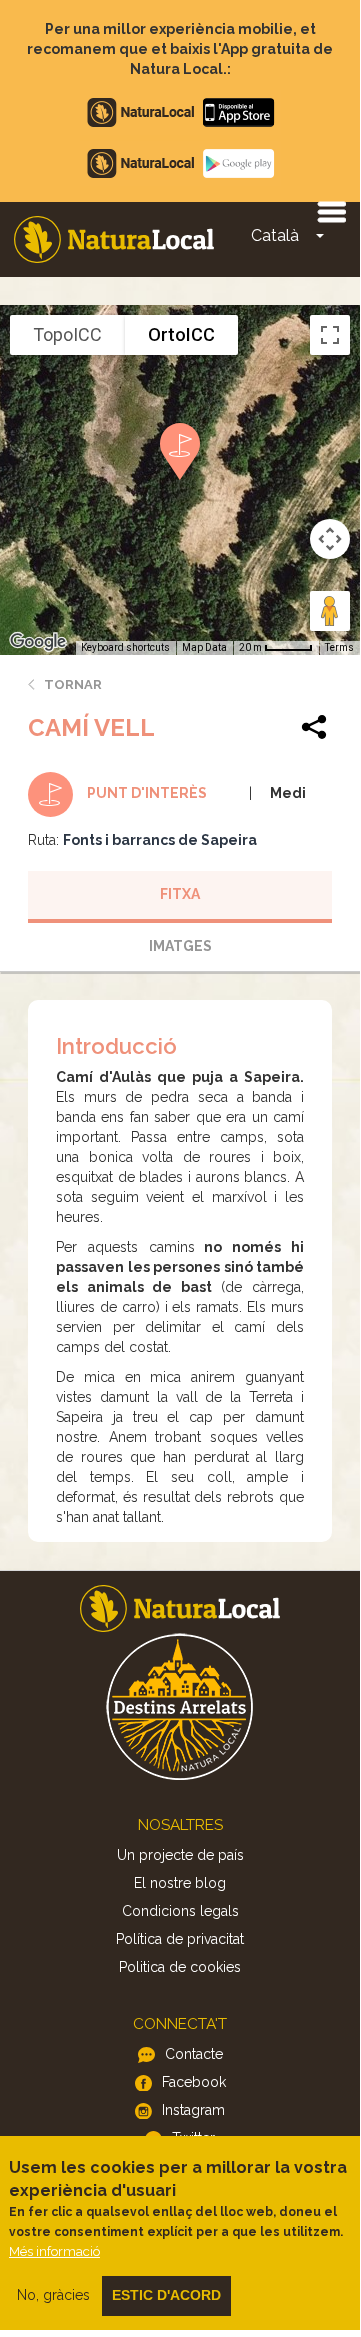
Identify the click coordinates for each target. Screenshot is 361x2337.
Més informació (54, 2251)
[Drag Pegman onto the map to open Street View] (330, 611)
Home (114, 239)
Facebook (194, 2082)
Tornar (73, 684)
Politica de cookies (180, 1967)
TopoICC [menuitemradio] (67, 334)
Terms (339, 647)
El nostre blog (180, 1883)
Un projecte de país (180, 1855)
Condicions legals (180, 1911)
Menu (331, 211)
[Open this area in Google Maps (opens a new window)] (38, 642)
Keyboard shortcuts (125, 647)
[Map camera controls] (330, 539)
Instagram (193, 2110)
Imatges (180, 946)
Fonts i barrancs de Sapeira (160, 840)
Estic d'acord (166, 2295)
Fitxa (180, 894)
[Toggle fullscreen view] (330, 335)
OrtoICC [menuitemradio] (181, 334)
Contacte (194, 2054)
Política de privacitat (180, 1939)
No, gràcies (53, 2295)
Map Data (204, 647)
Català (275, 235)
